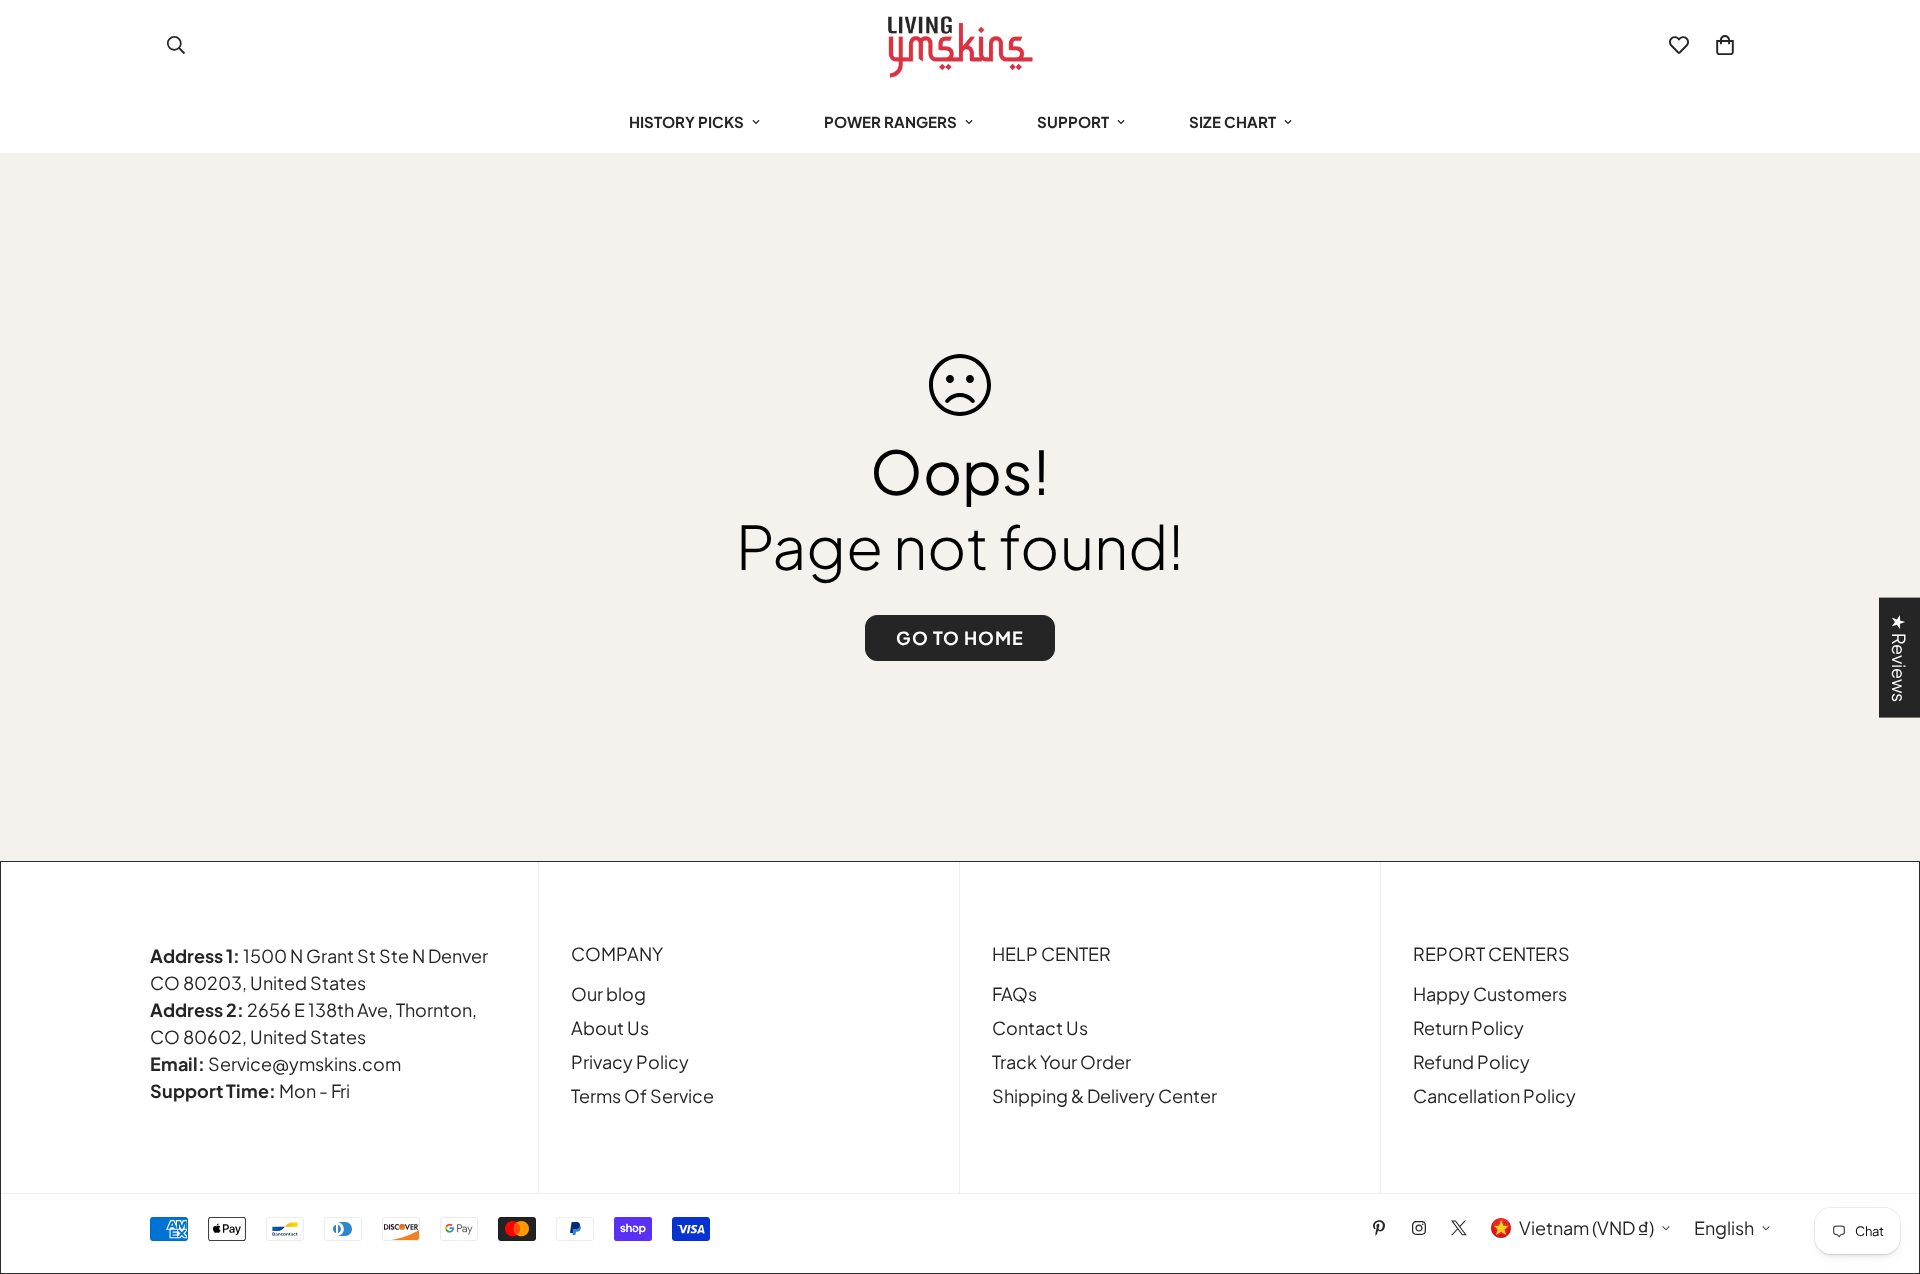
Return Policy (1468, 1027)
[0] (1725, 45)
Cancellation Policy (1494, 1095)
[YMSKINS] (960, 45)
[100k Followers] (1419, 1228)
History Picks (686, 121)
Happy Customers (1490, 993)
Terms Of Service (642, 1095)
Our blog (608, 993)
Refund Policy (1471, 1061)
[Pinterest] (1379, 1228)
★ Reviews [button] (1899, 658)
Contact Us (1040, 1027)
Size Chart (1232, 121)
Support (1073, 121)
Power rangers (890, 121)
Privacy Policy (630, 1061)
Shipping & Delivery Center (1104, 1095)
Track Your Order (1061, 1061)
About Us (610, 1027)
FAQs (1014, 993)
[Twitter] (1459, 1228)
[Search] (176, 45)
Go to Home (960, 637)
